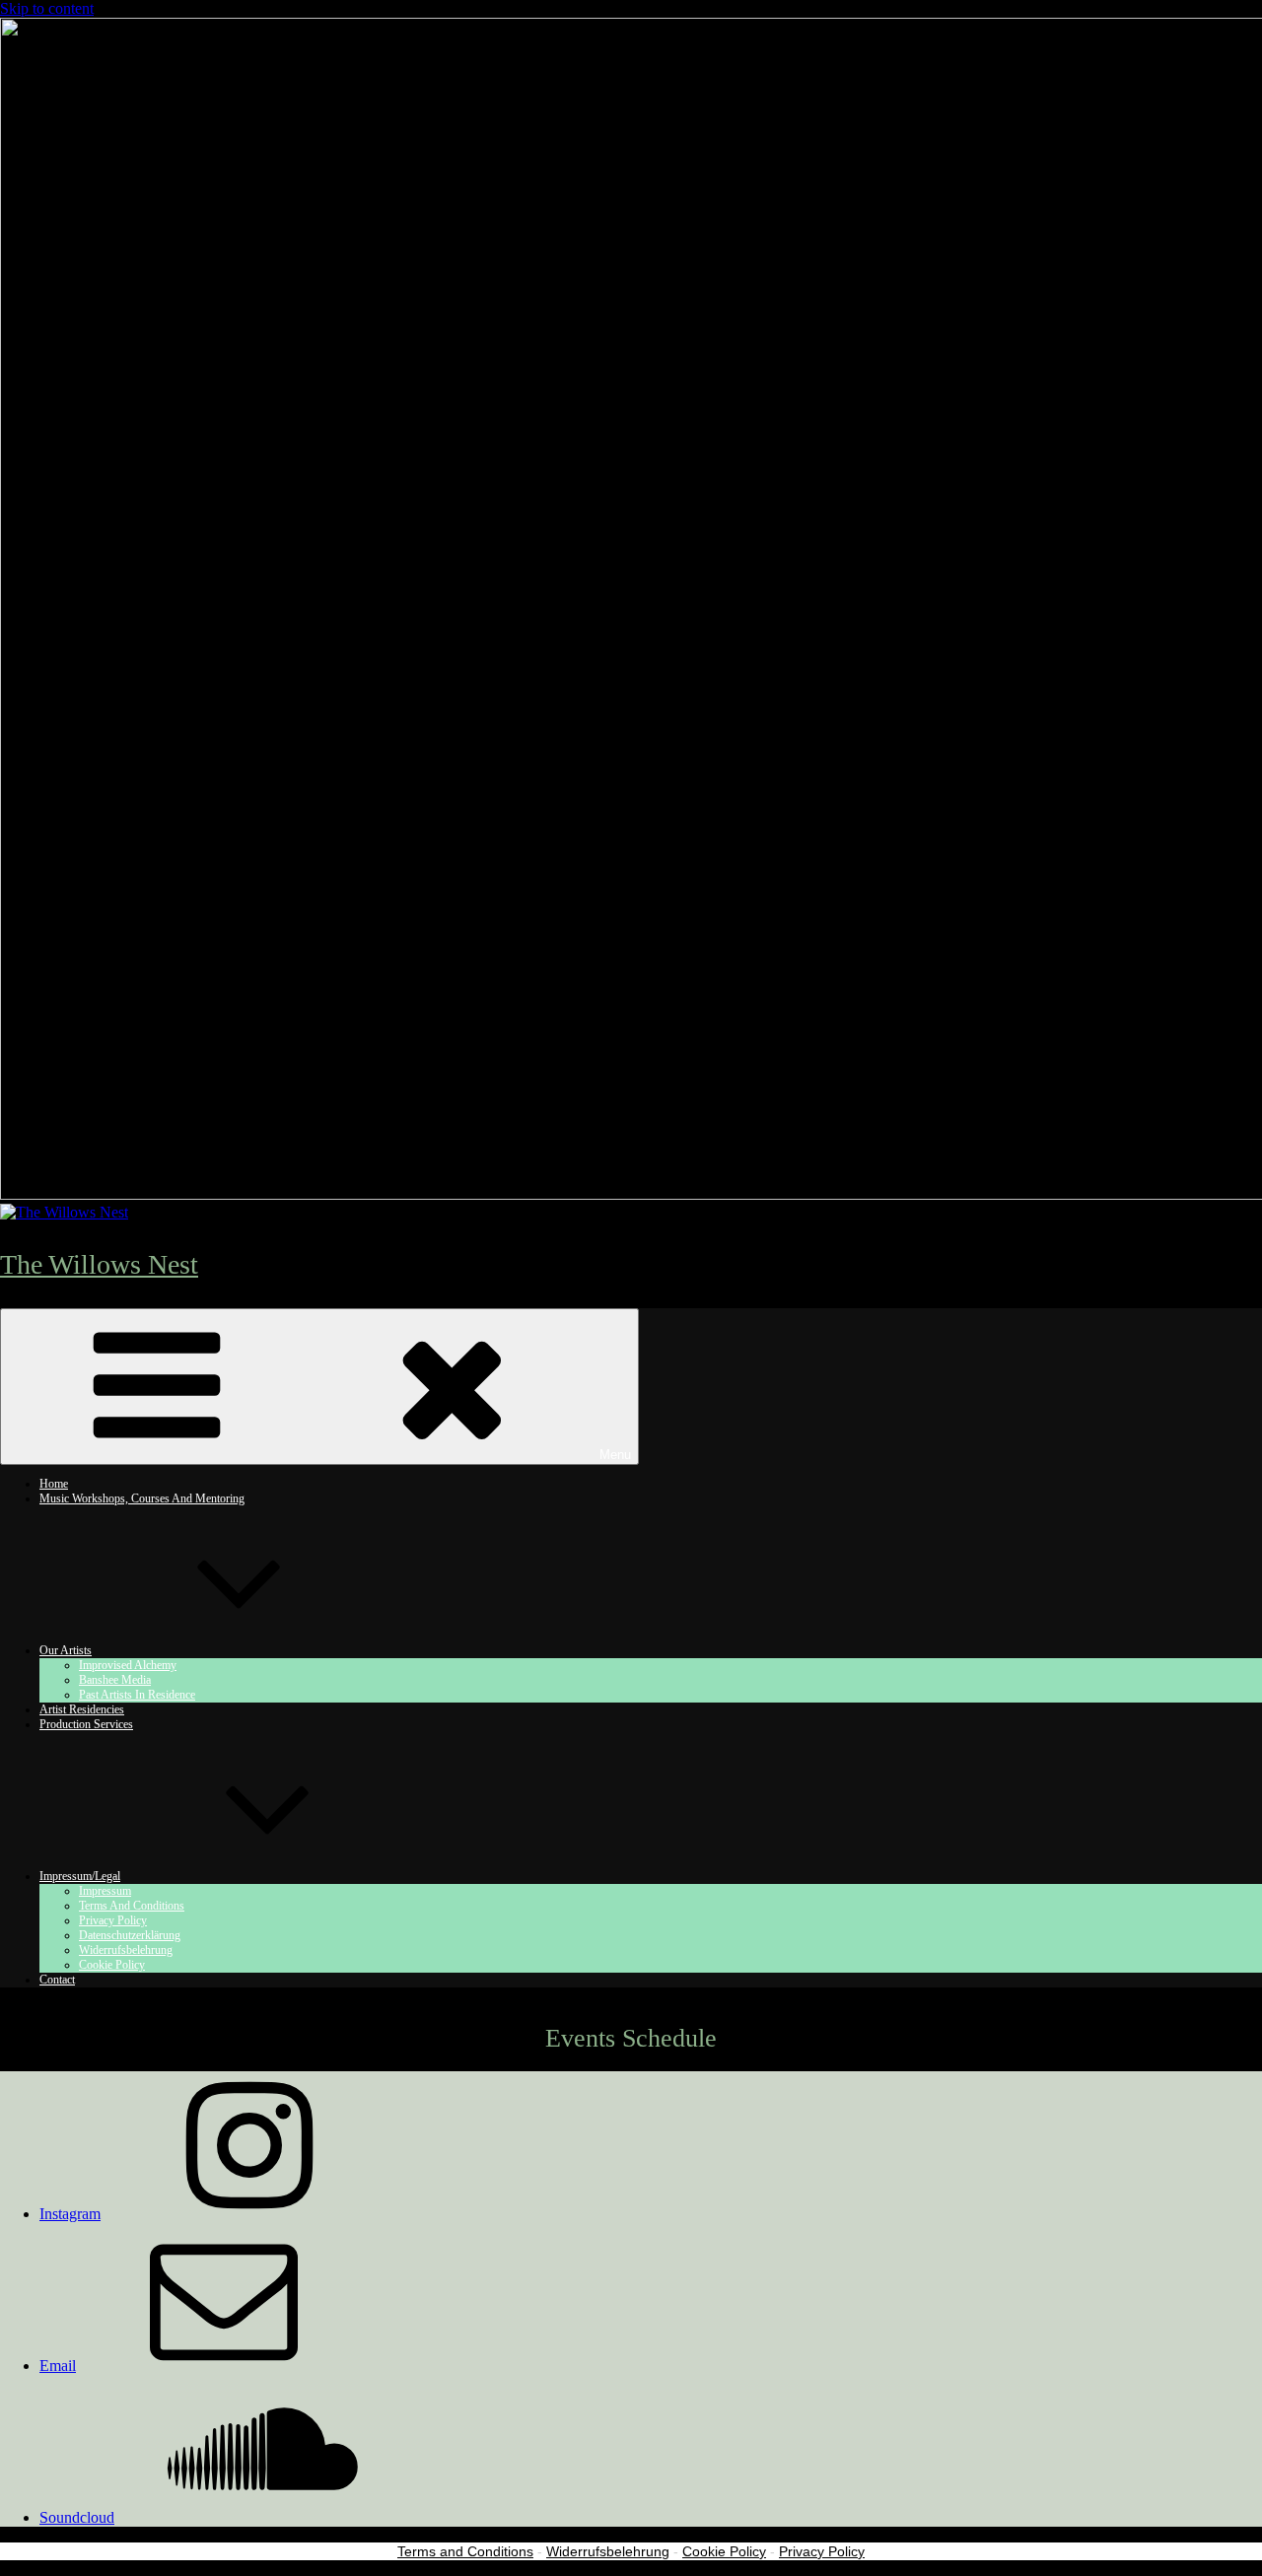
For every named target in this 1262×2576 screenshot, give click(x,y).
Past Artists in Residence (137, 1695)
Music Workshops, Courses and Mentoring (142, 1498)
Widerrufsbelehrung (608, 2551)
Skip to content (47, 8)
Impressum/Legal (80, 1876)
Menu (615, 1455)
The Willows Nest (99, 1264)
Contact (57, 1980)
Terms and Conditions (465, 2551)
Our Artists (66, 1650)
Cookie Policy (112, 1965)
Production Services (86, 1724)
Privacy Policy (822, 2551)
